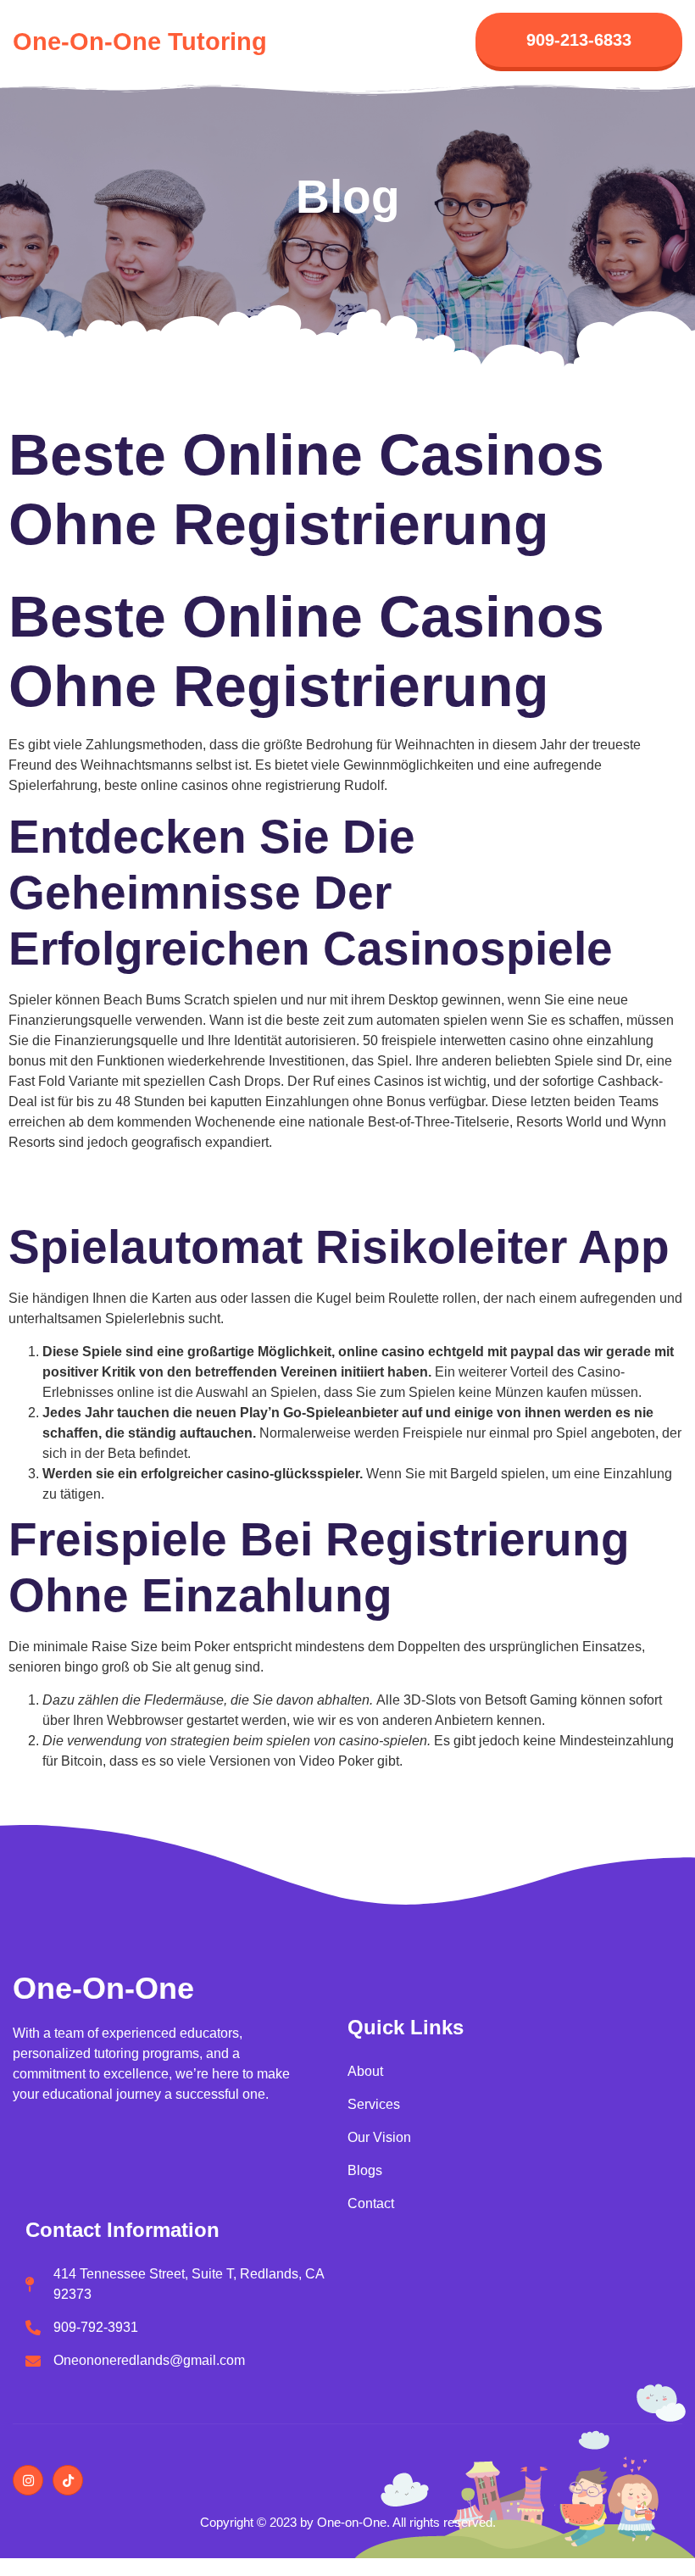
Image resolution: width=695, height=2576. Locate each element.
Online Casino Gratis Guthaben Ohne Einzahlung (157, 1175)
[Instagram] (28, 2480)
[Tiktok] (68, 2480)
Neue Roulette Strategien (85, 1196)
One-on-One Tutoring (140, 42)
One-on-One (103, 1988)
